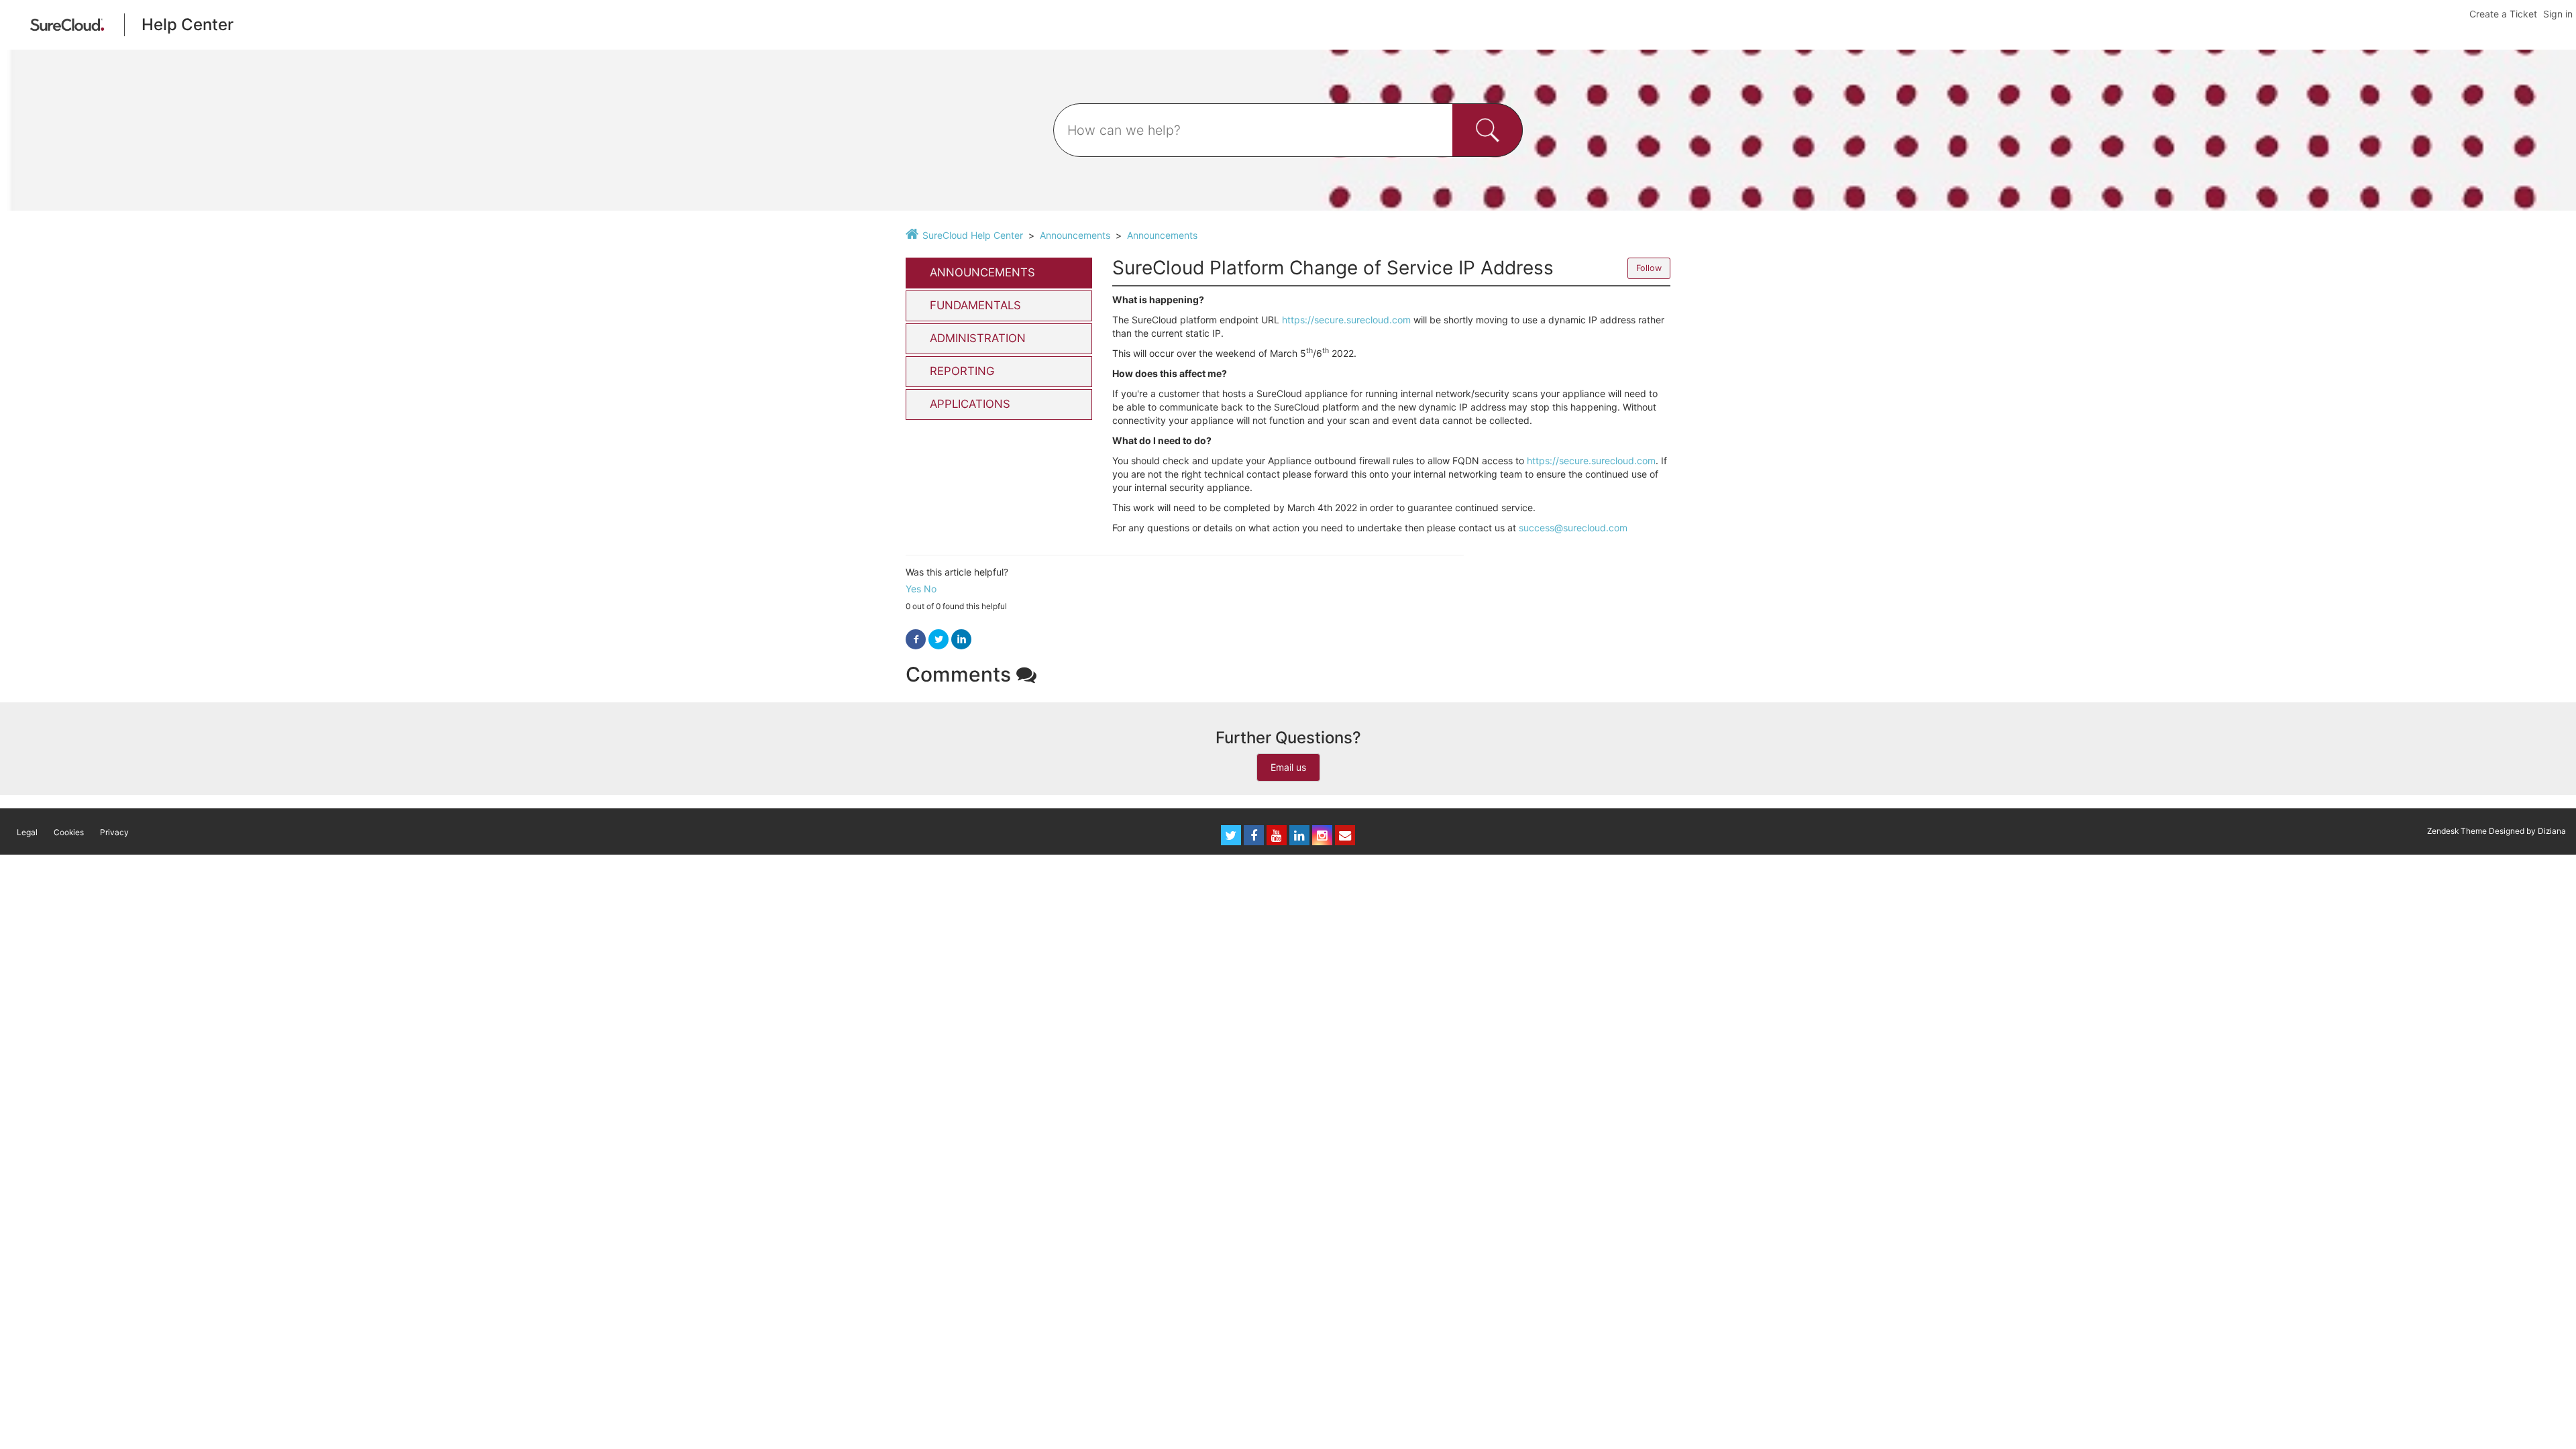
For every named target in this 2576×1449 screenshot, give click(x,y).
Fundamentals (975, 305)
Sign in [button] (2558, 14)
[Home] (67, 24)
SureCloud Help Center (973, 235)
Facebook (916, 640)
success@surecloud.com (1573, 528)
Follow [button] (1649, 268)
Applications (970, 404)
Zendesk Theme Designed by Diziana (2497, 831)
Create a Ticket (2503, 14)
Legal (27, 832)
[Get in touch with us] (1345, 835)
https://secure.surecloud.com (1346, 320)
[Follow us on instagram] (1322, 835)
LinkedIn (961, 640)
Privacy (114, 832)
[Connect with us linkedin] (1299, 835)
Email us (1288, 767)
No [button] (930, 589)
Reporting (962, 371)
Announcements (1075, 235)
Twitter (938, 640)
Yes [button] (913, 589)
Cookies (69, 832)
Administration (978, 338)
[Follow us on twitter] (1231, 835)
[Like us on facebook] (1254, 835)
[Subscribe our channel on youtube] (1277, 835)
